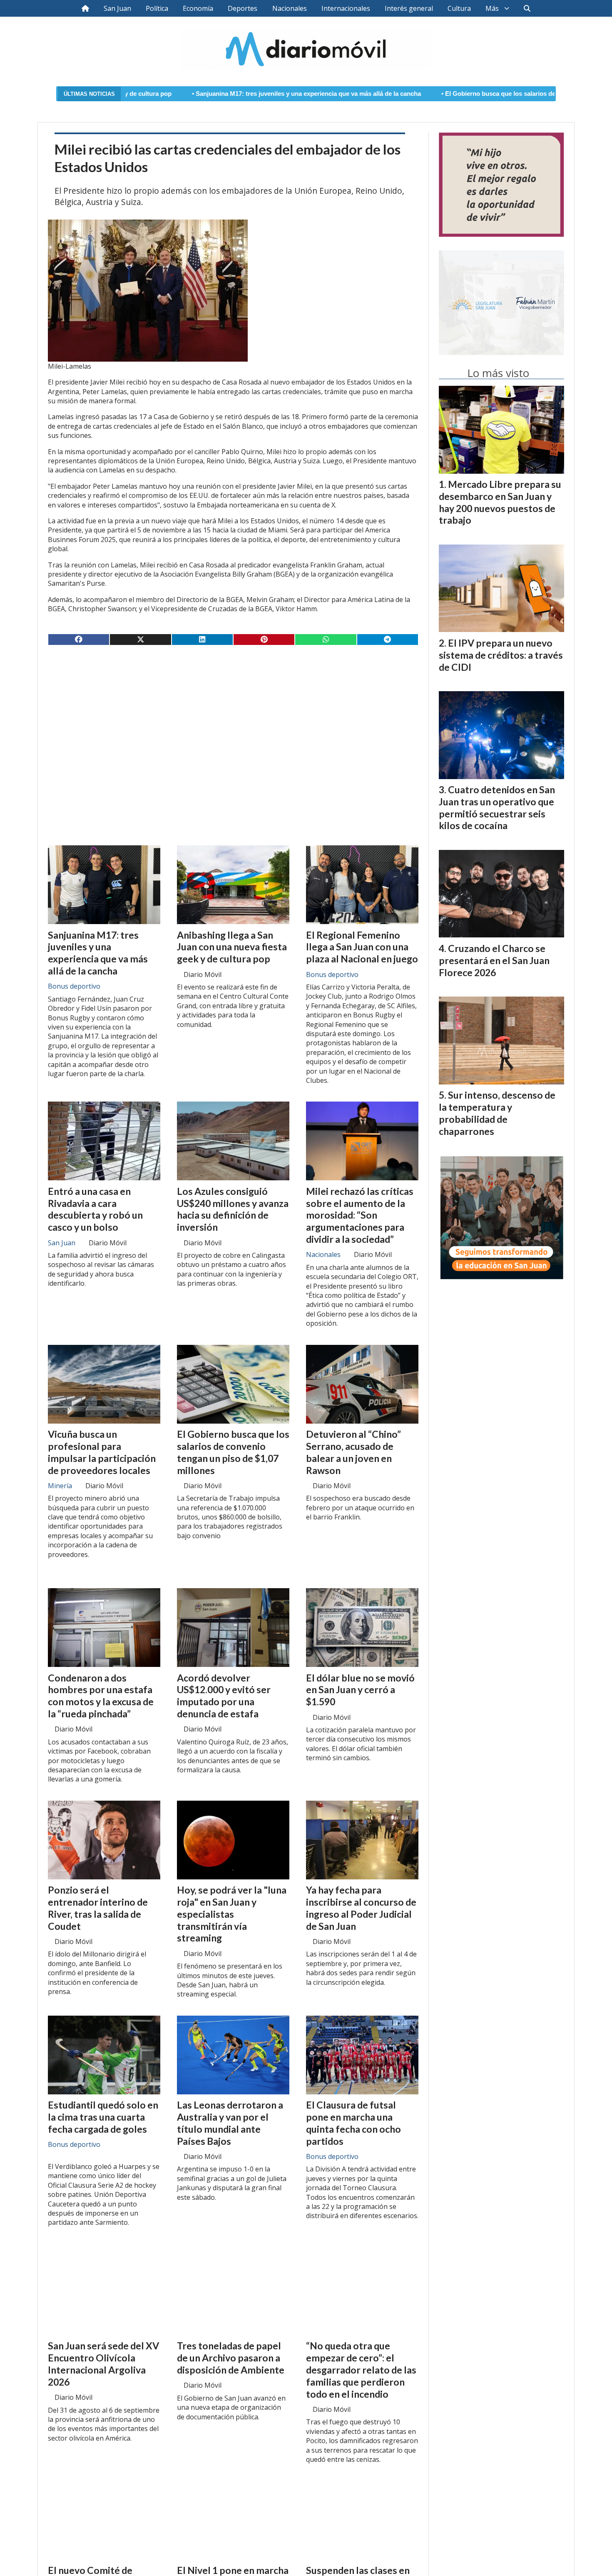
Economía (198, 8)
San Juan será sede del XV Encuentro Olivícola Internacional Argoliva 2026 (103, 2364)
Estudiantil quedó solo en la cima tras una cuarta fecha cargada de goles (103, 2117)
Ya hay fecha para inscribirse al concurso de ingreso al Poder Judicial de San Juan (361, 1908)
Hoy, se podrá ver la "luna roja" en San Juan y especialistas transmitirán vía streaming (232, 1914)
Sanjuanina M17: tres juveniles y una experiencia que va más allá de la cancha (187, 94)
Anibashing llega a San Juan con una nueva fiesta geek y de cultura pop (232, 947)
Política (157, 8)
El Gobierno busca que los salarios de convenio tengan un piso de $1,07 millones (441, 94)
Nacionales (290, 8)
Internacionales (346, 8)
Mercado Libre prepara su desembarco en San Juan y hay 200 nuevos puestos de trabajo (500, 502)
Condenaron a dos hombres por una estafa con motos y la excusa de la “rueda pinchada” (101, 1696)
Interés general (409, 8)
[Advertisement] (233, 717)
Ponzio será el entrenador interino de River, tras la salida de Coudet (98, 1908)
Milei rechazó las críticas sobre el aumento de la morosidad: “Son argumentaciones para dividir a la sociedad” (360, 1215)
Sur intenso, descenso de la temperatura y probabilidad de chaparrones (497, 1113)
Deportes (243, 8)
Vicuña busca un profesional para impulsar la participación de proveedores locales (102, 1452)
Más (492, 8)
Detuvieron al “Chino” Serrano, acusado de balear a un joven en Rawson (353, 1452)
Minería (60, 1486)
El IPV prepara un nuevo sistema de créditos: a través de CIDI (501, 655)
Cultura (459, 8)
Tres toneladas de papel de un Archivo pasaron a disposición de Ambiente (231, 2358)
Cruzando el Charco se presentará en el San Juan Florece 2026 (494, 960)
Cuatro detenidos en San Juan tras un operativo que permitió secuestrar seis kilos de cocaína (497, 807)
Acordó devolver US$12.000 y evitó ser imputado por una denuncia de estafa (224, 1696)
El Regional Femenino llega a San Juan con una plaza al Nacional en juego (362, 947)
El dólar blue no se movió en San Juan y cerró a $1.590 (360, 1690)
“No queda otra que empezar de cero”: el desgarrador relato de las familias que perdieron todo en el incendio (361, 2370)
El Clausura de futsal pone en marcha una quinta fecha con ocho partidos (353, 2123)
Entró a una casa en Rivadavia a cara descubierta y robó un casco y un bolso (95, 1209)
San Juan (117, 8)
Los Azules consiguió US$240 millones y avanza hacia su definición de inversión (233, 1209)
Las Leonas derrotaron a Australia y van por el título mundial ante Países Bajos (230, 2123)
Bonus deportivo (74, 986)
